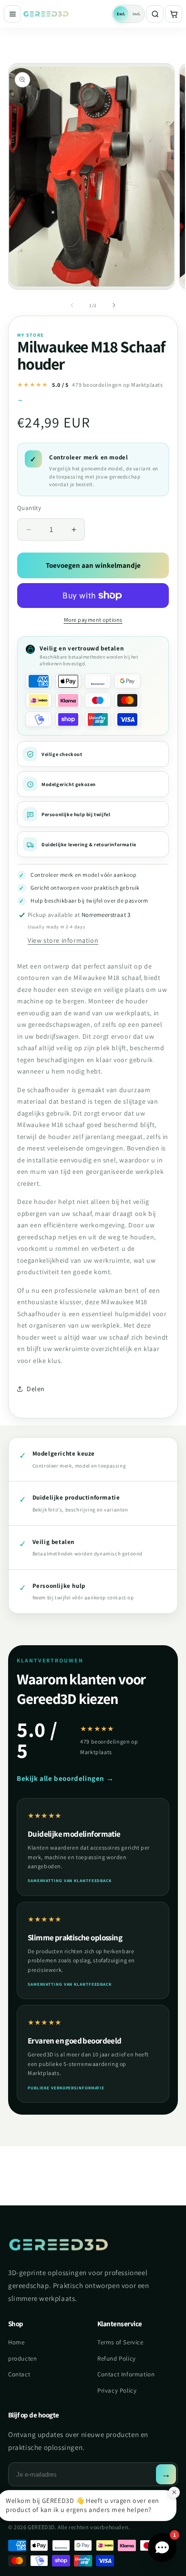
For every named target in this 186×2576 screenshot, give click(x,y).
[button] (174, 14)
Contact (19, 2374)
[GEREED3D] (67, 14)
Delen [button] (36, 1389)
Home (16, 2342)
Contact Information (126, 2374)
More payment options (93, 620)
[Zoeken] (155, 14)
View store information (63, 940)
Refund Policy (117, 2358)
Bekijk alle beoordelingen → (65, 1778)
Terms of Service (120, 2342)
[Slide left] (72, 305)
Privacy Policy (117, 2390)
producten (22, 2358)
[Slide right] (114, 305)
